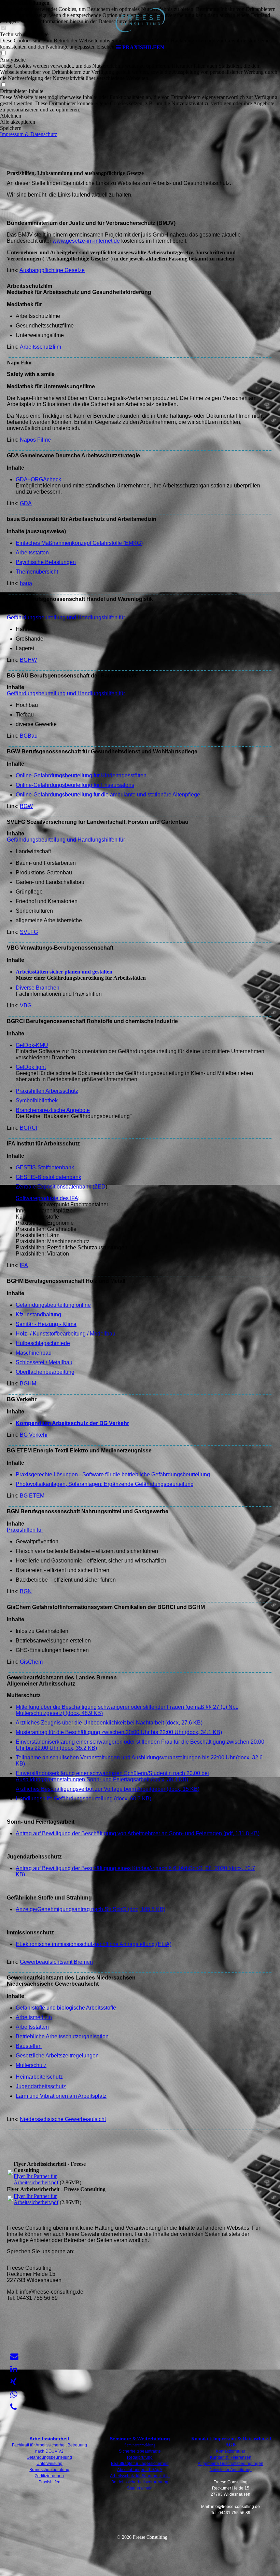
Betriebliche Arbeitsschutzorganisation (62, 2036)
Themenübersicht (37, 572)
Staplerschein (140, 2488)
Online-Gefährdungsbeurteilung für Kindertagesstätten (82, 775)
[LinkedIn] (14, 2369)
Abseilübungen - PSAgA (140, 2470)
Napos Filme (35, 440)
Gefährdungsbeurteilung (49, 2457)
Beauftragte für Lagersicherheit (140, 2464)
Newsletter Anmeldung (231, 2470)
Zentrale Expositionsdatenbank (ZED (61, 1187)
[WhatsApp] (14, 2394)
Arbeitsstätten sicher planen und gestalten (64, 972)
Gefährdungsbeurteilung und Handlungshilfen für (66, 618)
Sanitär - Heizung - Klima (46, 1324)
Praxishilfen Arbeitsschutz (47, 1091)
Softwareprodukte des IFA (47, 1198)
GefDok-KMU (32, 1045)
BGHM (28, 1384)
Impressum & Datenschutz (29, 134)
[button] (140, 116)
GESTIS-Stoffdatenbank (45, 1168)
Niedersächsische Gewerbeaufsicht (63, 2119)
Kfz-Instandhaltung (38, 1314)
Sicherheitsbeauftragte (140, 2451)
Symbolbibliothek (37, 1101)
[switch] (3, 85)
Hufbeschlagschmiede (43, 1343)
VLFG (31, 932)
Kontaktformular (230, 2451)
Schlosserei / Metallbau (44, 1362)
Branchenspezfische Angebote (53, 1110)
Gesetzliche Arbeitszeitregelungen (57, 2056)
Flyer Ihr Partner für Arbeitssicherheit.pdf (36, 2179)
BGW (26, 806)
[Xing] (13, 2382)
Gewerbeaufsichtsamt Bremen (56, 1962)
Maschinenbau (34, 1353)
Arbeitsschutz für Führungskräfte (140, 2476)
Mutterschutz (31, 2065)
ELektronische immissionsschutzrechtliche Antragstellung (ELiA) (94, 1944)
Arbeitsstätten (32, 553)
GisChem (31, 1662)
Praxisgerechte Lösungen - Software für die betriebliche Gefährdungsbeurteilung (113, 1474)
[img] (140, 21)
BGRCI (29, 1128)
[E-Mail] (14, 2357)
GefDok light (31, 1067)
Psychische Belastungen (46, 562)
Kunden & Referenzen (231, 2457)
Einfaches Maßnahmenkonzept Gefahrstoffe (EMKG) (79, 543)
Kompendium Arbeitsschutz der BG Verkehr (72, 1423)
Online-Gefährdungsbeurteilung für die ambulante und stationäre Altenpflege (109, 795)
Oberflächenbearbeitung (45, 1372)
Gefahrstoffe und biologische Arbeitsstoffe (66, 2008)
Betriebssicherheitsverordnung (140, 2482)
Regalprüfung (140, 2457)
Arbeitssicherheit (49, 2439)
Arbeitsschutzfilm (40, 347)
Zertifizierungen (49, 2476)
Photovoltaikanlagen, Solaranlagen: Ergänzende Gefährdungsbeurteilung (105, 1484)
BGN (26, 1591)
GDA (26, 503)
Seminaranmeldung (140, 2445)
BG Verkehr (34, 1435)
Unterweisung (50, 2464)
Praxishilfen (50, 2482)
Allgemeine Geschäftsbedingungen (230, 2464)
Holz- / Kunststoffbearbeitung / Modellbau (66, 1334)
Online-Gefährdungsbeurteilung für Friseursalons (75, 785)
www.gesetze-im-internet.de (86, 241)
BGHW (28, 660)
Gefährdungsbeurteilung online (53, 1305)
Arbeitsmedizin (34, 2017)
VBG (26, 1005)
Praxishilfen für (25, 1530)
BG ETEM (32, 1496)
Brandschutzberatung (49, 2470)
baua (26, 583)
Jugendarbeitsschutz (41, 2086)
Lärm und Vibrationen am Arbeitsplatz (61, 2096)
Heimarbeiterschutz (39, 2077)
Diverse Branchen (38, 988)
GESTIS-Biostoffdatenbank (48, 1177)
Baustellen (29, 2046)
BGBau (29, 736)
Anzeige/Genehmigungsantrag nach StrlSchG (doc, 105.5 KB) (90, 1909)
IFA (24, 1265)
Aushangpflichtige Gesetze (52, 270)
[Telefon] (13, 2407)
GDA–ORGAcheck (38, 479)
